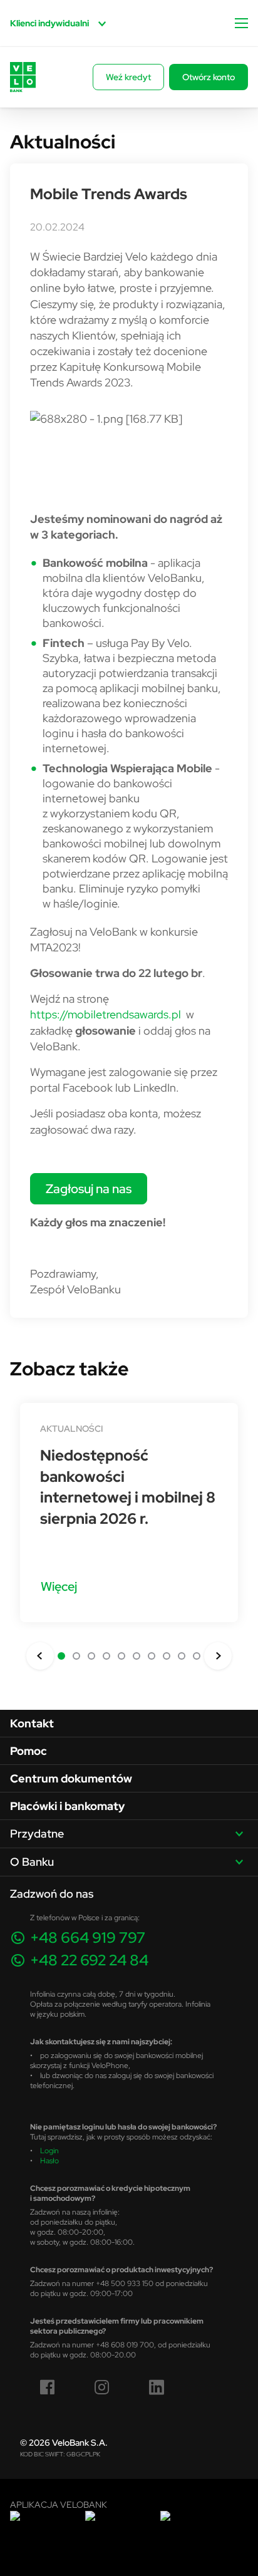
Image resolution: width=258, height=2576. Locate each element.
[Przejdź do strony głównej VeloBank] (23, 77)
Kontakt (32, 1723)
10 (197, 1656)
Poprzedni (40, 1656)
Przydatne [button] (37, 1834)
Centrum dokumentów (71, 1778)
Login (49, 2150)
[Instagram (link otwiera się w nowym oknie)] (102, 2387)
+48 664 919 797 (88, 1937)
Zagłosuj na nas (89, 1188)
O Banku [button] (32, 1862)
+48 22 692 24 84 (89, 1960)
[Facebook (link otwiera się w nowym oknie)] (48, 2387)
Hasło (49, 2160)
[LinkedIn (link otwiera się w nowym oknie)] (157, 2387)
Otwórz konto (209, 77)
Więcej (59, 1586)
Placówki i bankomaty (67, 1806)
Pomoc (28, 1751)
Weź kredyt (128, 77)
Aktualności (71, 1429)
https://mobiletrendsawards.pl (106, 1014)
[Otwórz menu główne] (241, 23)
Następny (218, 1656)
